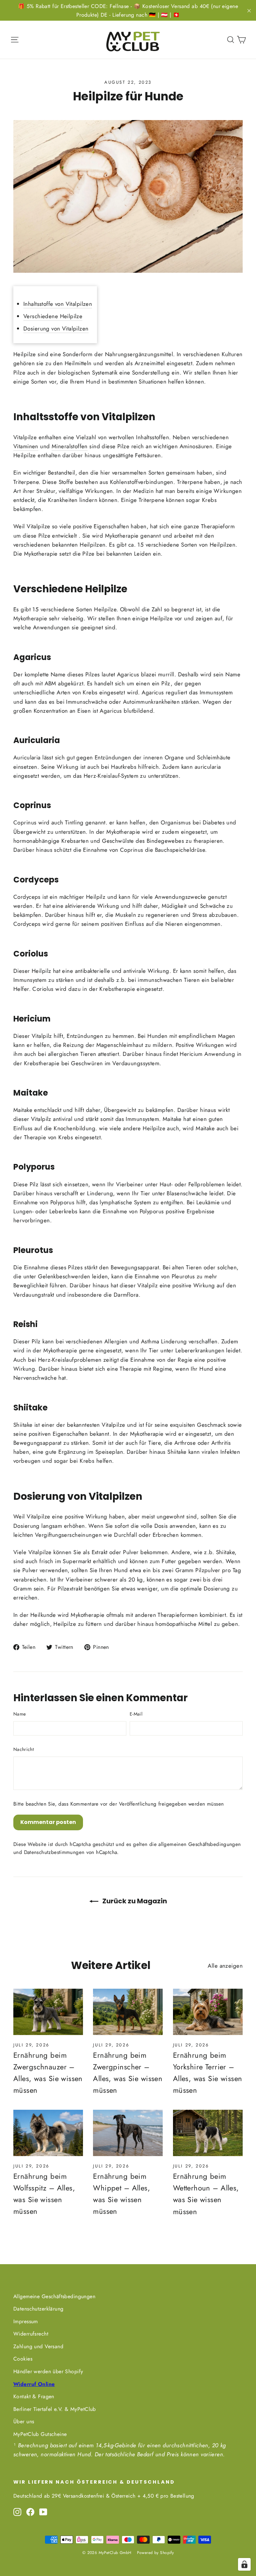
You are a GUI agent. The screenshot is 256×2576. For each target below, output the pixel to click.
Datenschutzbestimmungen (54, 1852)
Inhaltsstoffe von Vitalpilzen (58, 304)
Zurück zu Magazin (134, 1901)
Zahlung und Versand (38, 2346)
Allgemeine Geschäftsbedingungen (54, 2296)
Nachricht (23, 1749)
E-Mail (136, 1714)
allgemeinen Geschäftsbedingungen (199, 1844)
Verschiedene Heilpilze (53, 316)
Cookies (23, 2359)
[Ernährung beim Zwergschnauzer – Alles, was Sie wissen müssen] (48, 2012)
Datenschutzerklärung (38, 2309)
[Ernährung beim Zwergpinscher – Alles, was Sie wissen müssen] (128, 2012)
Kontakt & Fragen (34, 2396)
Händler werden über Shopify (48, 2371)
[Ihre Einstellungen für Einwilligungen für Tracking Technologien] (244, 2564)
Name (19, 1714)
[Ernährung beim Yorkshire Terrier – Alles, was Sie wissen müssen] (208, 2012)
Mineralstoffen (70, 446)
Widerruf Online (34, 2384)
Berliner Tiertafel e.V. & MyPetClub (55, 2409)
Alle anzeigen (225, 1966)
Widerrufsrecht (31, 2334)
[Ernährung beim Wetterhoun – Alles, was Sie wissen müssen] (208, 2133)
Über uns (24, 2421)
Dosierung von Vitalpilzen (56, 329)
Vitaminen (26, 446)
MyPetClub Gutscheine (40, 2434)
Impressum (26, 2321)
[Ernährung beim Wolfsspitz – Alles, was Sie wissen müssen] (48, 2133)
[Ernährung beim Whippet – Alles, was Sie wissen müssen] (128, 2133)
